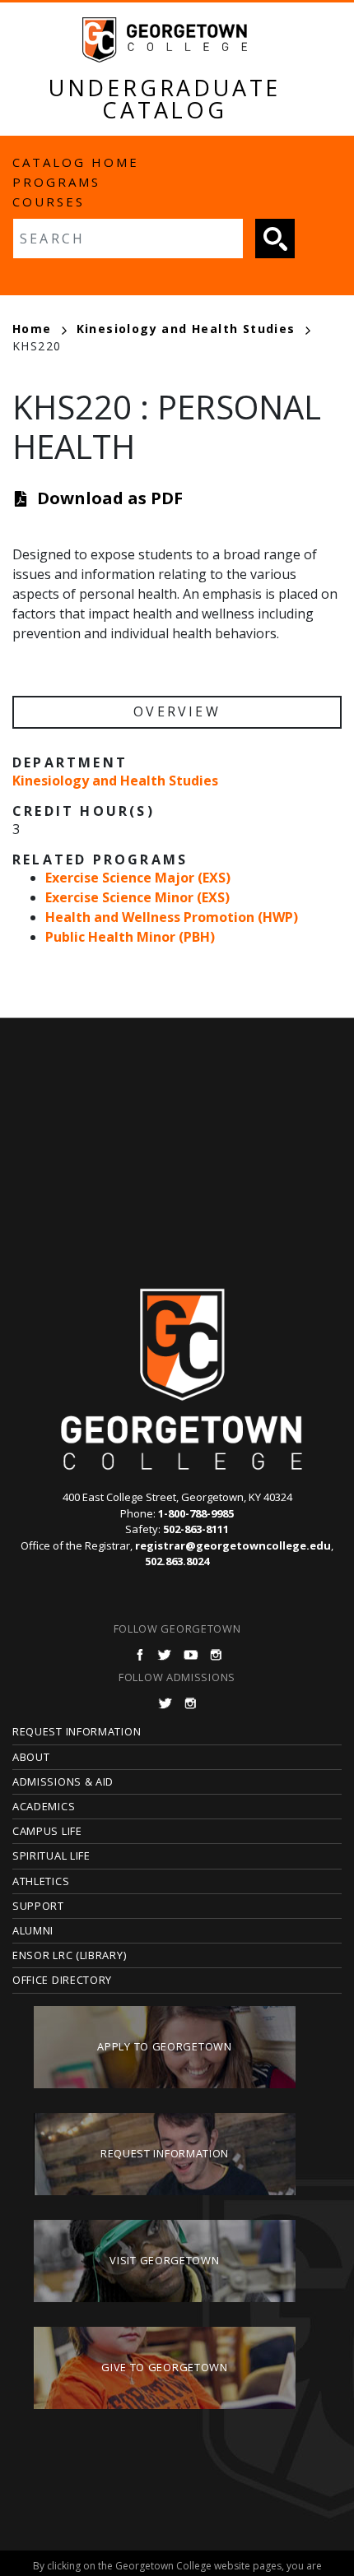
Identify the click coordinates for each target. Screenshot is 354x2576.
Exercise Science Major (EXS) (138, 878)
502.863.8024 (177, 1561)
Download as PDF (110, 498)
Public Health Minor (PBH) (130, 937)
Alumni (33, 1930)
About (31, 1757)
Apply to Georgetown (164, 2046)
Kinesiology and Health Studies (186, 329)
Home (32, 329)
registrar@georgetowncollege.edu (233, 1545)
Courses (49, 202)
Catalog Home (76, 162)
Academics (44, 1806)
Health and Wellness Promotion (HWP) (172, 917)
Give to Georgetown (165, 2367)
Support (38, 1906)
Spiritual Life (51, 1856)
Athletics (41, 1881)
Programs (56, 182)
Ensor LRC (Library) (69, 1955)
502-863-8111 (196, 1529)
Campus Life (47, 1831)
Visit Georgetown (164, 2260)
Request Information (77, 1731)
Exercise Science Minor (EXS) (137, 897)
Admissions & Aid (63, 1781)
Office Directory (62, 1980)
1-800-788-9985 (196, 1513)
